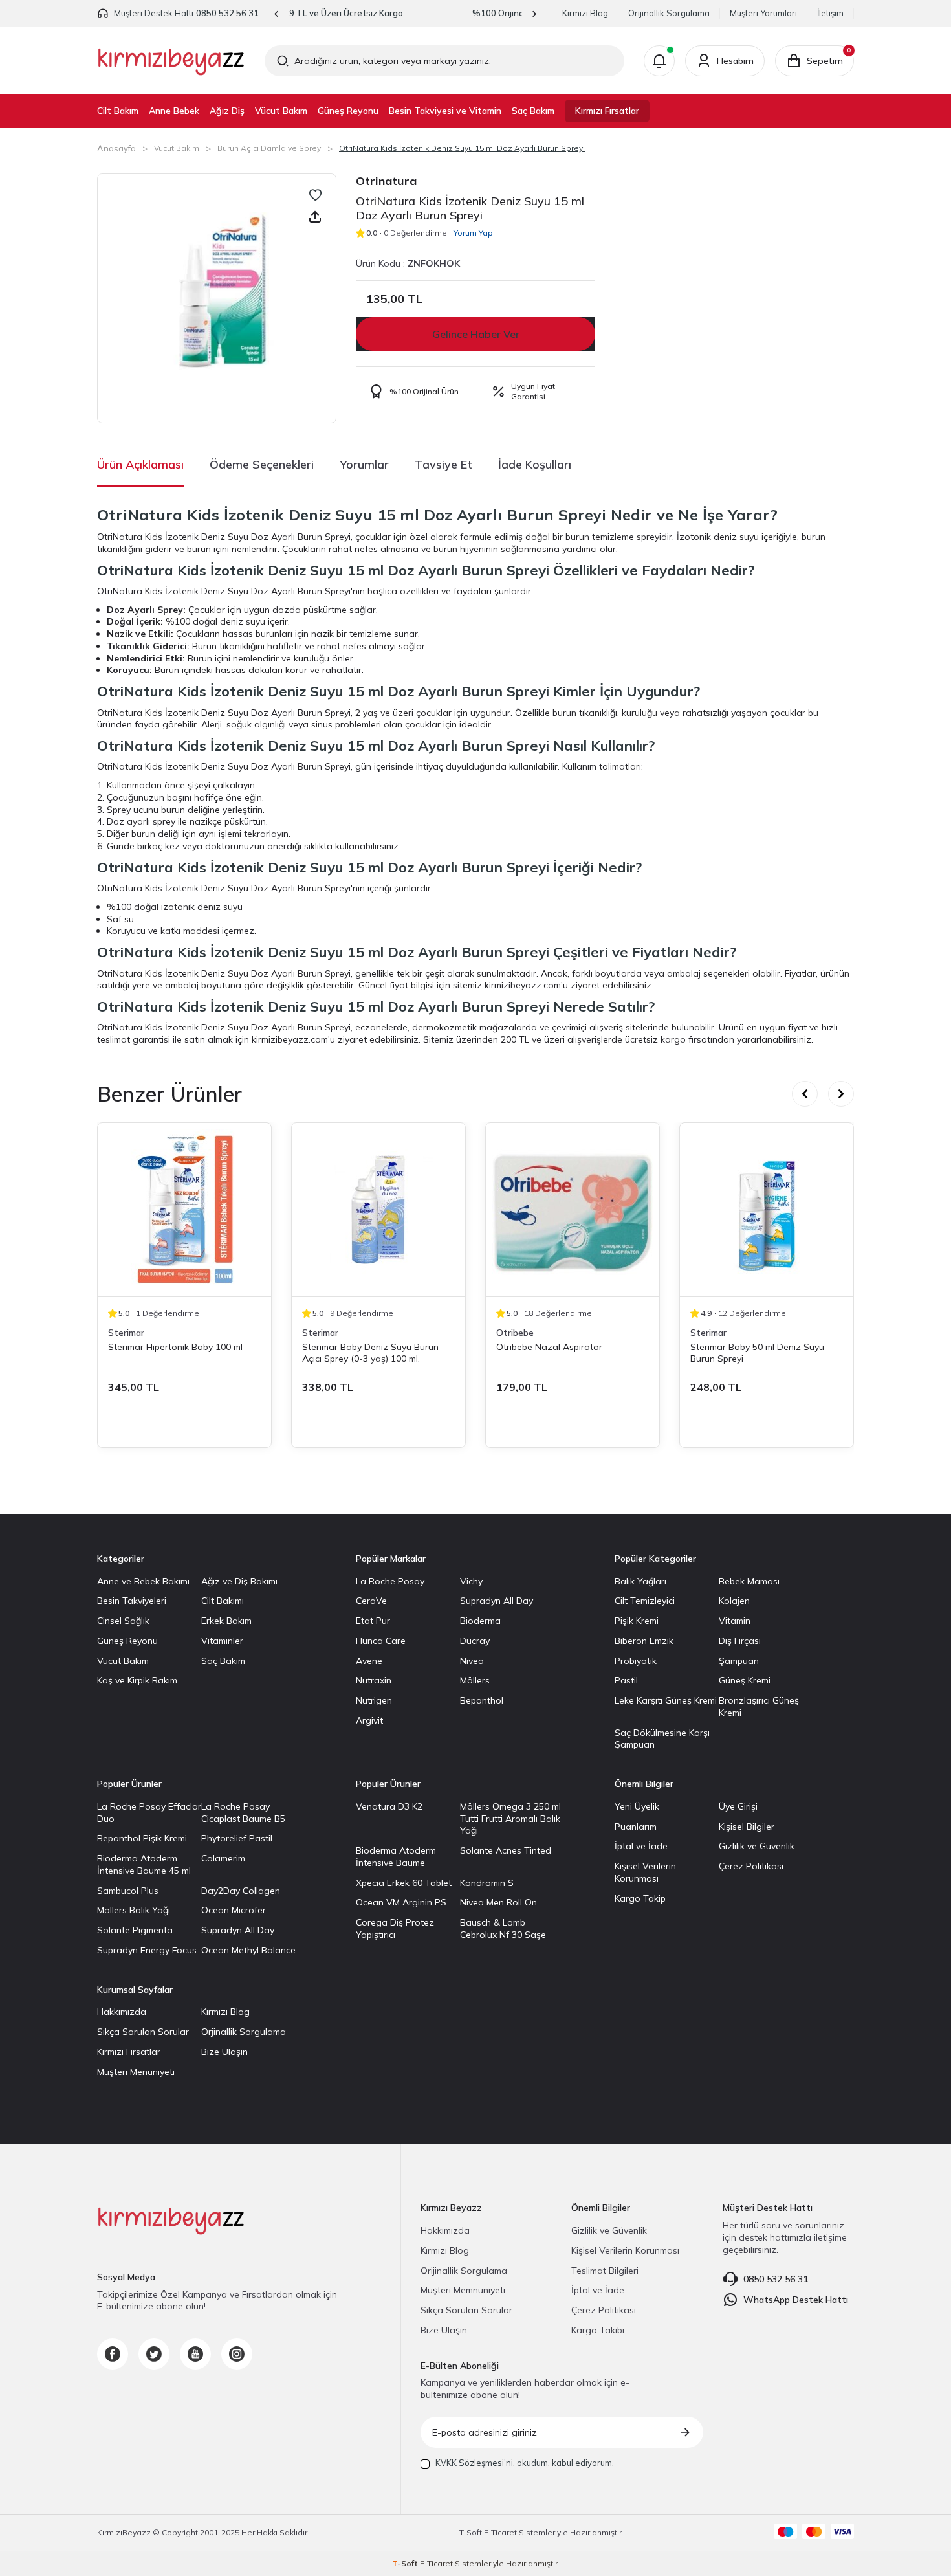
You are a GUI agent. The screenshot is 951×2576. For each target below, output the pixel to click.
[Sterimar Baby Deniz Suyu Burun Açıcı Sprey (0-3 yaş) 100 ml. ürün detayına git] (378, 1210)
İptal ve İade (641, 1846)
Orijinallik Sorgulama (669, 13)
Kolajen (734, 1601)
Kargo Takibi (598, 2330)
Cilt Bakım (118, 111)
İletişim (830, 13)
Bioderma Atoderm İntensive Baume (396, 1857)
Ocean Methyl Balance (248, 1950)
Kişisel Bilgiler (747, 1827)
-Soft (472, 2532)
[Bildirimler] (659, 61)
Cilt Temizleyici (645, 1601)
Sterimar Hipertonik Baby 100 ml (175, 1347)
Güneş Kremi (745, 1680)
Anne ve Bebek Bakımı (143, 1581)
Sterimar (126, 1333)
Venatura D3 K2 (389, 1806)
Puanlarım (636, 1827)
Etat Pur (373, 1621)
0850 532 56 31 (227, 13)
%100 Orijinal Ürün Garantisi (406, 13)
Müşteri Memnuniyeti (463, 2290)
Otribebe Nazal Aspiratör (549, 1347)
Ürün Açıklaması (140, 464)
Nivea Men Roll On (498, 1902)
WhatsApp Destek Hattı (796, 2300)
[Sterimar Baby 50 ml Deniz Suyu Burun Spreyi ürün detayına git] (767, 1210)
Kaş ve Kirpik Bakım (137, 1680)
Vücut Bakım (281, 111)
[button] (277, 14)
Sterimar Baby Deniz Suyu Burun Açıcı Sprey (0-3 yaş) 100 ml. (370, 1353)
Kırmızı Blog (585, 13)
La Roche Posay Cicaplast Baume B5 (243, 1813)
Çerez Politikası (751, 1866)
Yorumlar (364, 464)
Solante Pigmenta (135, 1930)
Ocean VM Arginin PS (401, 1902)
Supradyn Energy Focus (147, 1950)
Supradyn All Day (497, 1601)
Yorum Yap (473, 233)
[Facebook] (113, 2354)
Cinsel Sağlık (123, 1621)
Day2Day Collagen (241, 1891)
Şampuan (739, 1661)
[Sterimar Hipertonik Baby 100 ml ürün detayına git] (184, 1210)
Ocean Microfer (234, 1910)
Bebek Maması (749, 1581)
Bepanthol (482, 1700)
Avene (369, 1661)
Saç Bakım (533, 111)
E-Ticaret (500, 2532)
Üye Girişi (738, 1806)
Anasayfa (116, 148)
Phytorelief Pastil (237, 1838)
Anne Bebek (174, 111)
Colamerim (223, 1858)
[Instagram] (237, 2354)
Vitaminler (222, 1641)
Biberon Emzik (644, 1641)
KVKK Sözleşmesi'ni (474, 2463)
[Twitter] (154, 2354)
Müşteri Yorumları (763, 13)
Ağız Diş (227, 111)
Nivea (472, 1661)
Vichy (471, 1581)
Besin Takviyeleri (132, 1601)
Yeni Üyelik (637, 1806)
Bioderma (480, 1621)
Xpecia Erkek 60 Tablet (404, 1883)
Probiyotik (636, 1661)
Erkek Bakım (226, 1621)
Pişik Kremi (637, 1621)
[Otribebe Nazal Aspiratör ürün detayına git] (573, 1210)
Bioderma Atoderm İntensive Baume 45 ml (144, 1864)
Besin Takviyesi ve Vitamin (445, 111)
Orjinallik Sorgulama (244, 2032)
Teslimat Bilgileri (605, 2271)
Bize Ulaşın (224, 2052)
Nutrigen (374, 1700)
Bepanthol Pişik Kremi (142, 1838)
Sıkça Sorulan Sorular (143, 2032)
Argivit (369, 1720)
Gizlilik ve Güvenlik (757, 1846)
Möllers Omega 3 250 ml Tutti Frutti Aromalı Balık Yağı (510, 1819)
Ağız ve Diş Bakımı (239, 1581)
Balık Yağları (640, 1581)
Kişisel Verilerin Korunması (645, 1872)
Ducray (475, 1641)
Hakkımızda (122, 2012)
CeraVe (371, 1601)
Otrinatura (386, 181)
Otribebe (515, 1333)
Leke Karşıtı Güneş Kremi (666, 1700)
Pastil (626, 1680)
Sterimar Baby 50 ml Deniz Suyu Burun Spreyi (757, 1353)
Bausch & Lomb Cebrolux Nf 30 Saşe (503, 1928)
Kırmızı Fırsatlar (607, 111)
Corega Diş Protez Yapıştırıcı (395, 1928)
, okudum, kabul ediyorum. (525, 2463)
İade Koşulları (535, 464)
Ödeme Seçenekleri (262, 464)
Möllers (475, 1680)
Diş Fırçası (740, 1641)
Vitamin (735, 1621)
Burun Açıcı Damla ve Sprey (269, 148)
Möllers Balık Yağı (134, 1910)
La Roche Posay (390, 1581)
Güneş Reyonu (348, 111)
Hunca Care (381, 1641)
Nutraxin (374, 1680)
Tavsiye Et (443, 464)
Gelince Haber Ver (476, 334)
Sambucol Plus (128, 1891)
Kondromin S (487, 1883)
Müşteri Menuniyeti (136, 2072)
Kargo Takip (640, 1898)
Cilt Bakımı (223, 1601)
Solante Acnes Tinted (506, 1850)
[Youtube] (195, 2354)
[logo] (171, 61)
